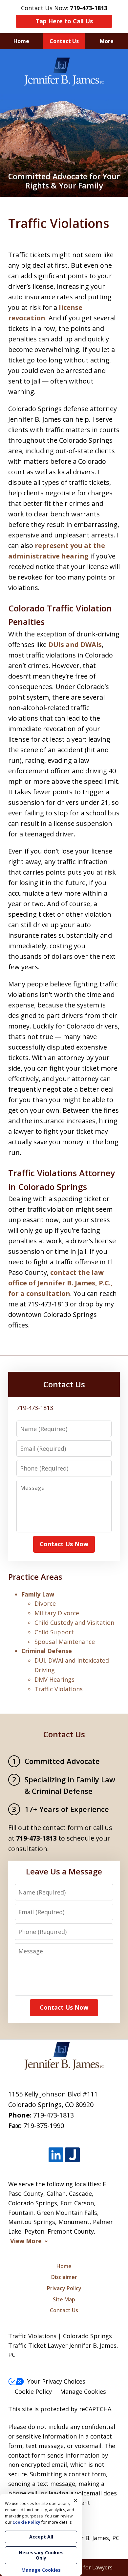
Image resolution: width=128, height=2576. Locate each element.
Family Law (38, 1594)
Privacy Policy (64, 2288)
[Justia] (72, 2155)
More (107, 41)
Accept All (41, 2537)
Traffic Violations (59, 1689)
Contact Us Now (64, 1544)
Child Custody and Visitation (74, 1622)
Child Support (54, 1632)
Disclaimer (64, 2277)
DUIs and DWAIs (75, 644)
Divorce (45, 1603)
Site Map (64, 2299)
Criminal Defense (47, 1651)
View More (26, 2241)
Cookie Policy (33, 2391)
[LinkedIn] (56, 2155)
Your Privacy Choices (56, 2381)
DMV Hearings (54, 1679)
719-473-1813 (53, 2115)
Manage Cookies (83, 2391)
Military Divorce (57, 1613)
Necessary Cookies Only (41, 2555)
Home (21, 41)
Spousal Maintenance (65, 1642)
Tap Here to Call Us (64, 21)
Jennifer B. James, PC (91, 2538)
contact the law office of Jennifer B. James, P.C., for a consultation (60, 1283)
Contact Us (64, 41)
